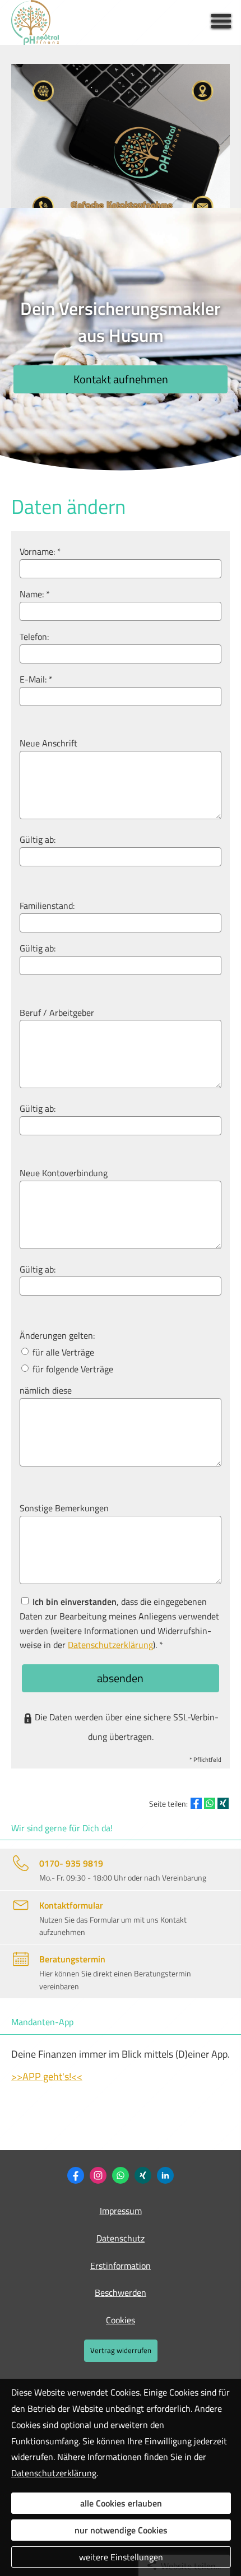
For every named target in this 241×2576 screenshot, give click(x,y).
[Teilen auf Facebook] (196, 1803)
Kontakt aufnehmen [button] (121, 379)
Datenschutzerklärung (54, 2473)
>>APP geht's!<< (47, 2076)
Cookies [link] (121, 2320)
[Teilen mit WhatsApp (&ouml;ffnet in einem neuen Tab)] (210, 1803)
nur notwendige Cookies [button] (121, 2530)
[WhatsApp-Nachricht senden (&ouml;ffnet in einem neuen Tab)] (121, 2175)
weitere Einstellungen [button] (121, 2557)
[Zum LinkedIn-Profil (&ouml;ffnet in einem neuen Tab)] (165, 2175)
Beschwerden (121, 2292)
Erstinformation (121, 2266)
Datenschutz (121, 2238)
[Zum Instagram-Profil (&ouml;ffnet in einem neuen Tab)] (98, 2175)
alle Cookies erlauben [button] (121, 2503)
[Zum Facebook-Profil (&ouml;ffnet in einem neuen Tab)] (76, 2175)
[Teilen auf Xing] (223, 1803)
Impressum (121, 2211)
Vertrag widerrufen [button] (121, 2350)
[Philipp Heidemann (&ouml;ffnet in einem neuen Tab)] (143, 2175)
